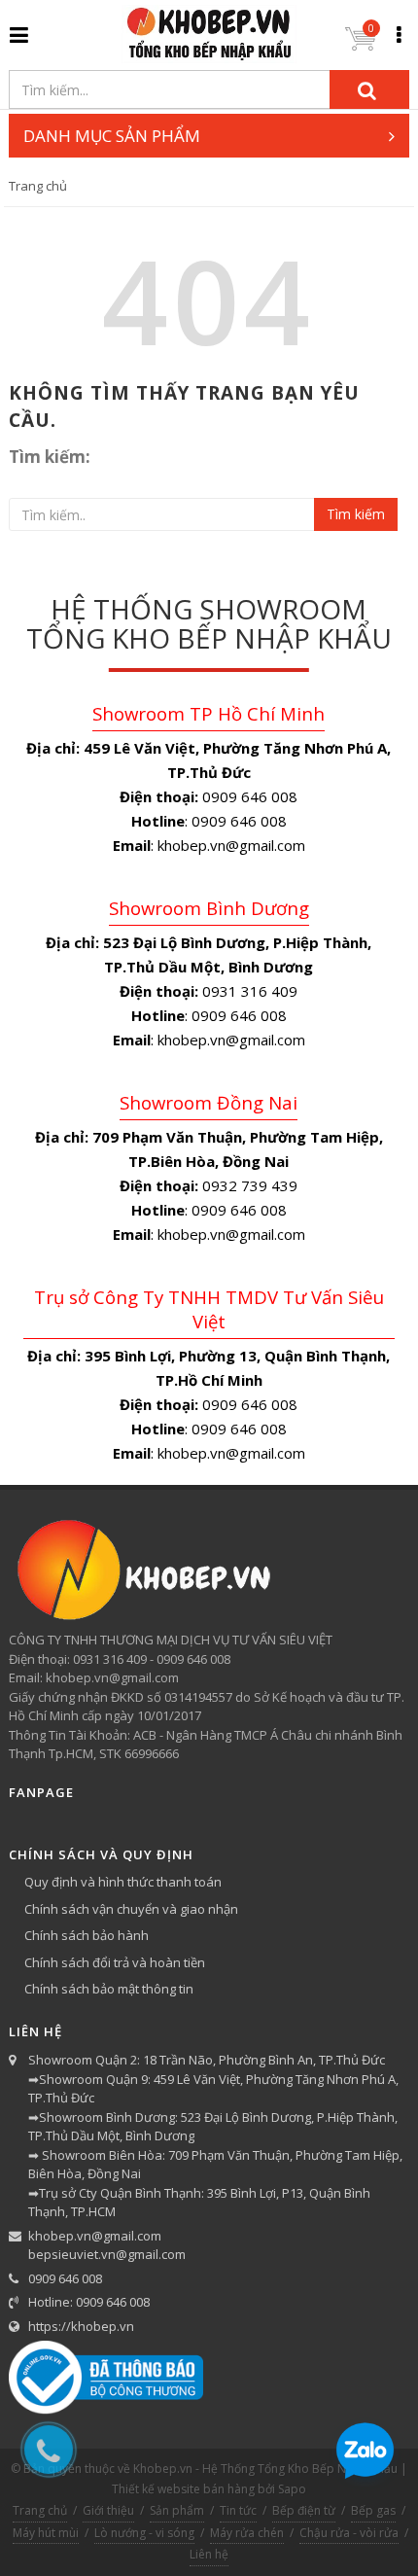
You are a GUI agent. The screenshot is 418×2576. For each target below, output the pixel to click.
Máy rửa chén (247, 2533)
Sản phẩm (177, 2510)
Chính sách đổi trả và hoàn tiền (115, 1962)
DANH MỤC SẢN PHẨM (112, 136)
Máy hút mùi (46, 2533)
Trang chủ (38, 186)
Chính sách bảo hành (87, 1935)
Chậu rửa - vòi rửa (349, 2533)
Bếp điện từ (304, 2510)
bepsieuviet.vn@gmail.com (107, 2254)
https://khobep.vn (81, 2326)
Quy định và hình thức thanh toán (123, 1882)
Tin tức (238, 2510)
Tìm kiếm (356, 514)
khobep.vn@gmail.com (95, 2236)
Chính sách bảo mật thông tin (109, 1989)
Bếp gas (373, 2510)
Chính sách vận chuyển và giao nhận (131, 1909)
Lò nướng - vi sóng (144, 2533)
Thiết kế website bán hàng (183, 2489)
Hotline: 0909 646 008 (89, 2302)
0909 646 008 (65, 2278)
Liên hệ (209, 2554)
